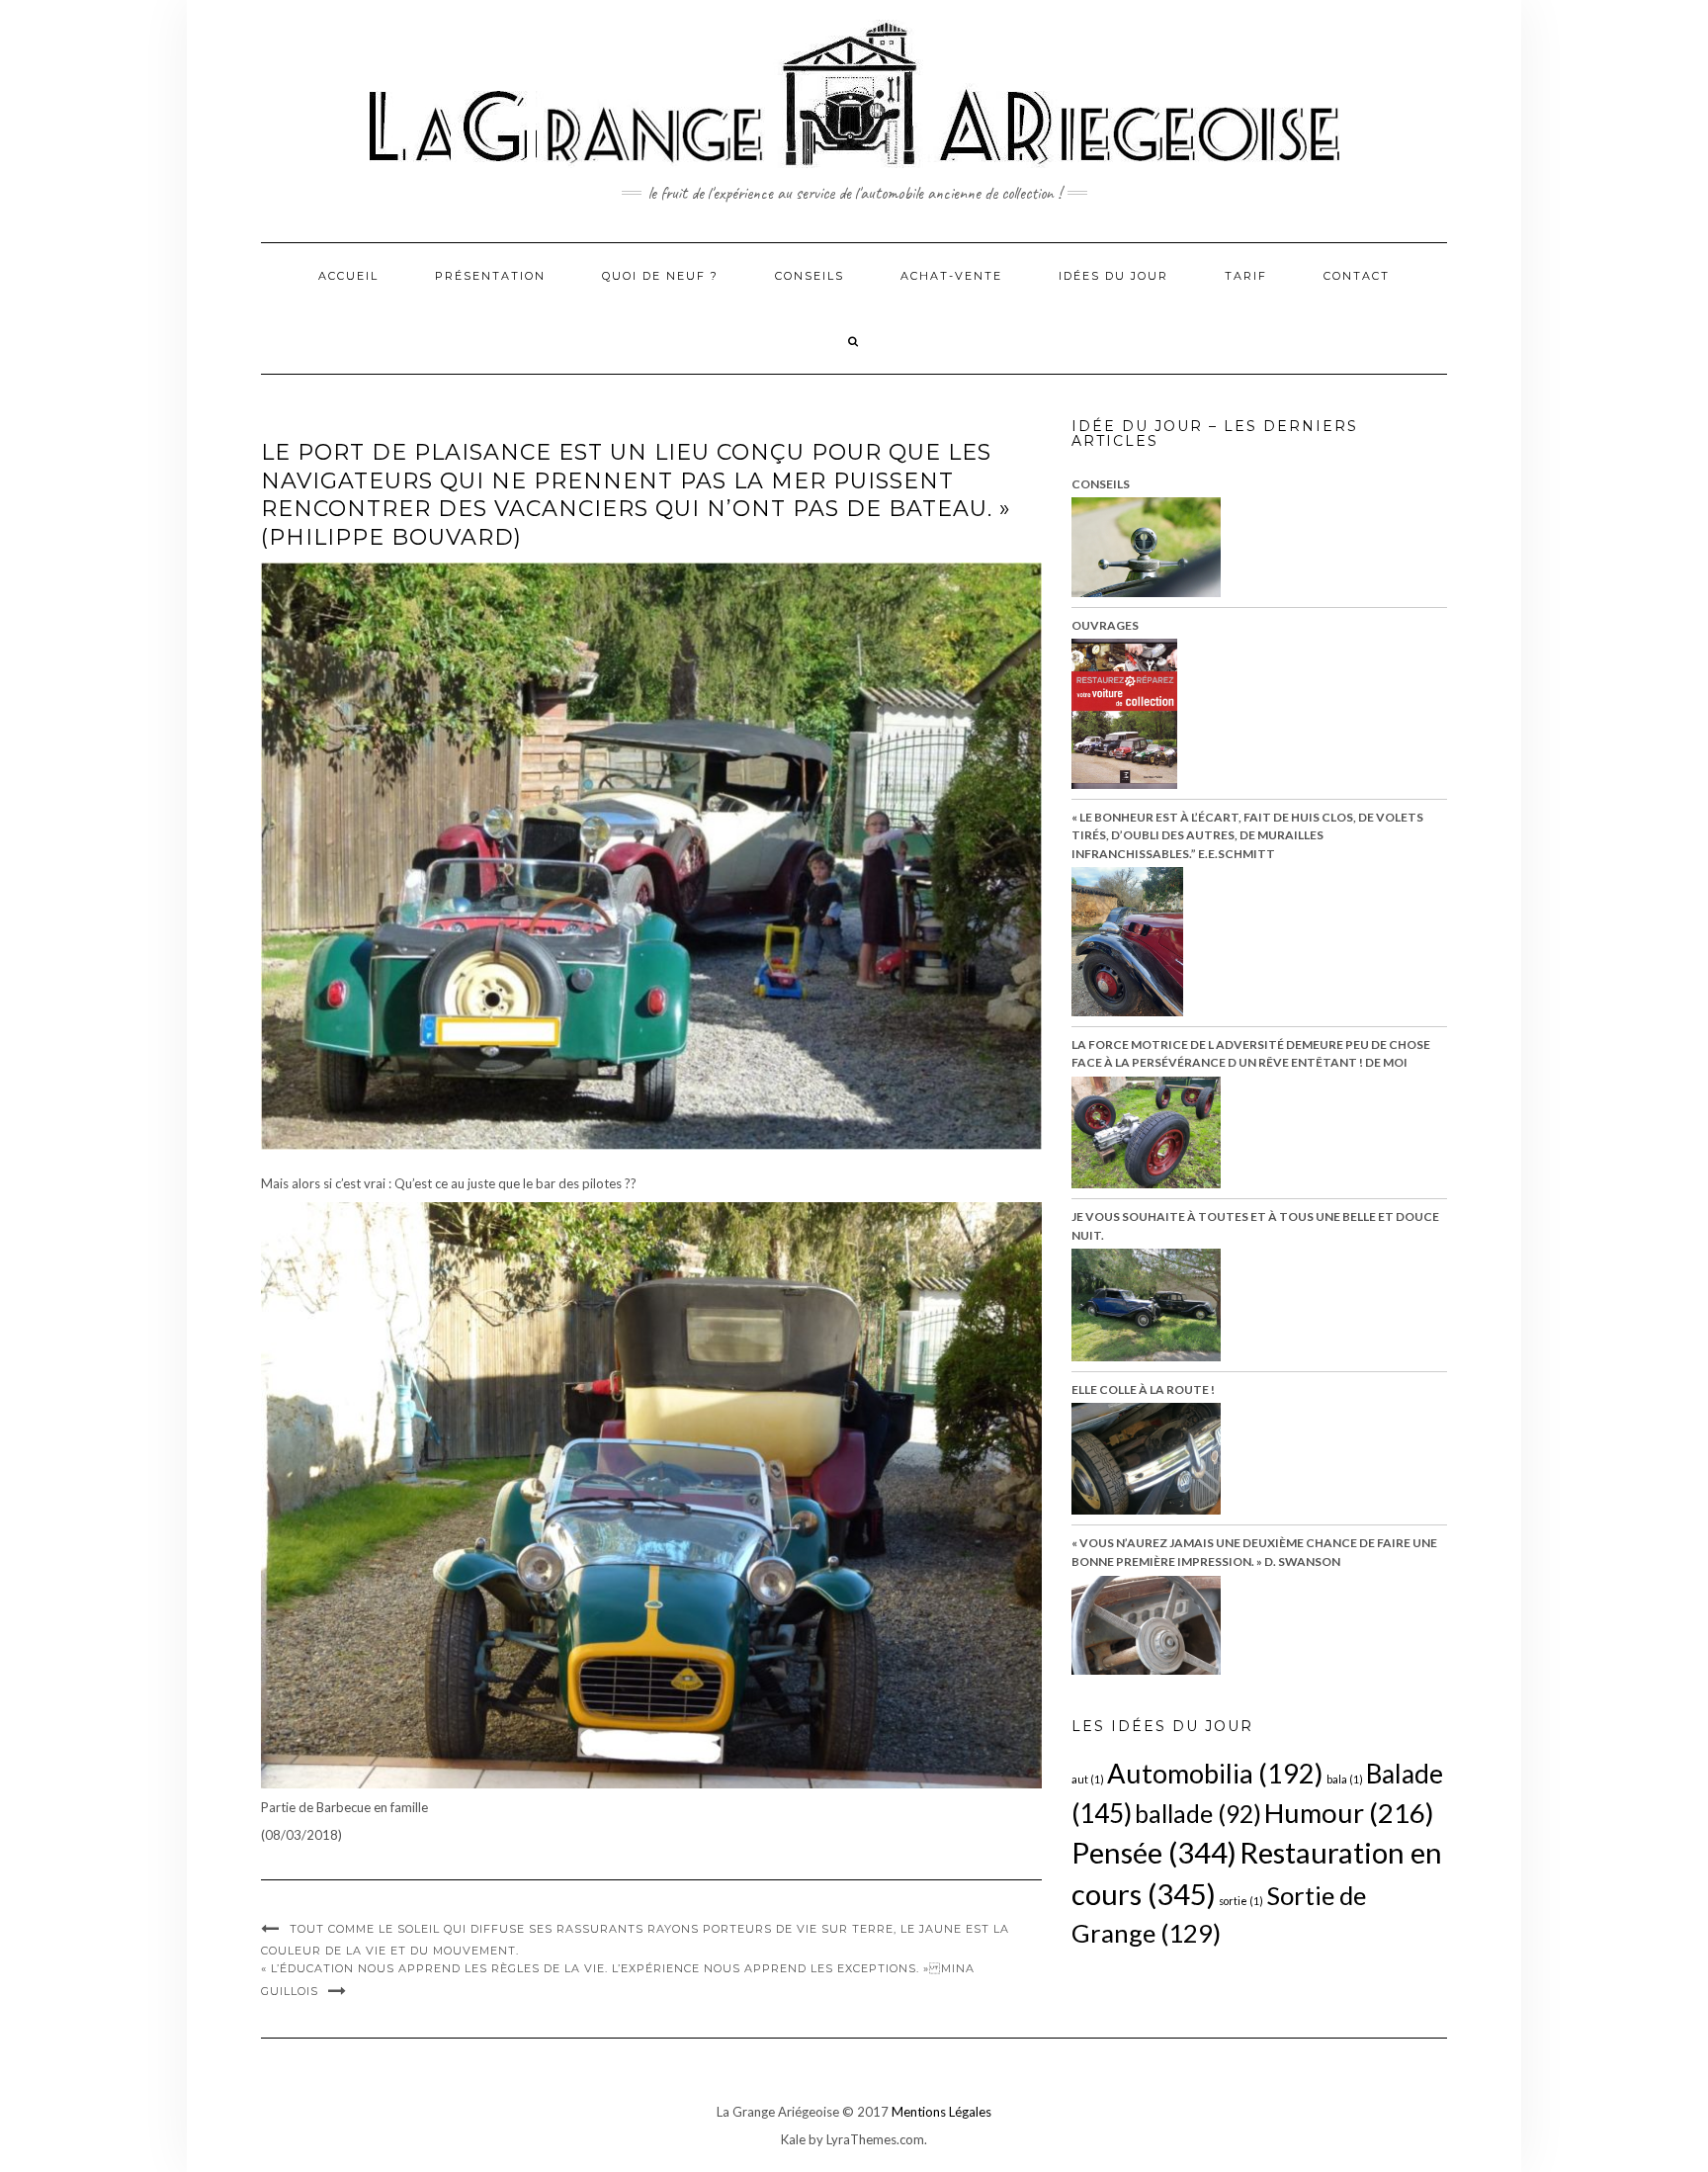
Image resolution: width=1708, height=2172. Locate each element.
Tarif (1246, 276)
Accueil (348, 276)
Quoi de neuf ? (660, 276)
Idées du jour (1113, 276)
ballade (1198, 1814)
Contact (1357, 276)
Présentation (490, 276)
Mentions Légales (941, 2112)
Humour (1349, 1813)
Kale (793, 2139)
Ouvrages (1105, 625)
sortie (1241, 1901)
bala (1345, 1779)
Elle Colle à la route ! (1143, 1390)
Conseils (810, 276)
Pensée (1154, 1852)
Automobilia (1215, 1773)
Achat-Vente (951, 276)
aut (1088, 1779)
